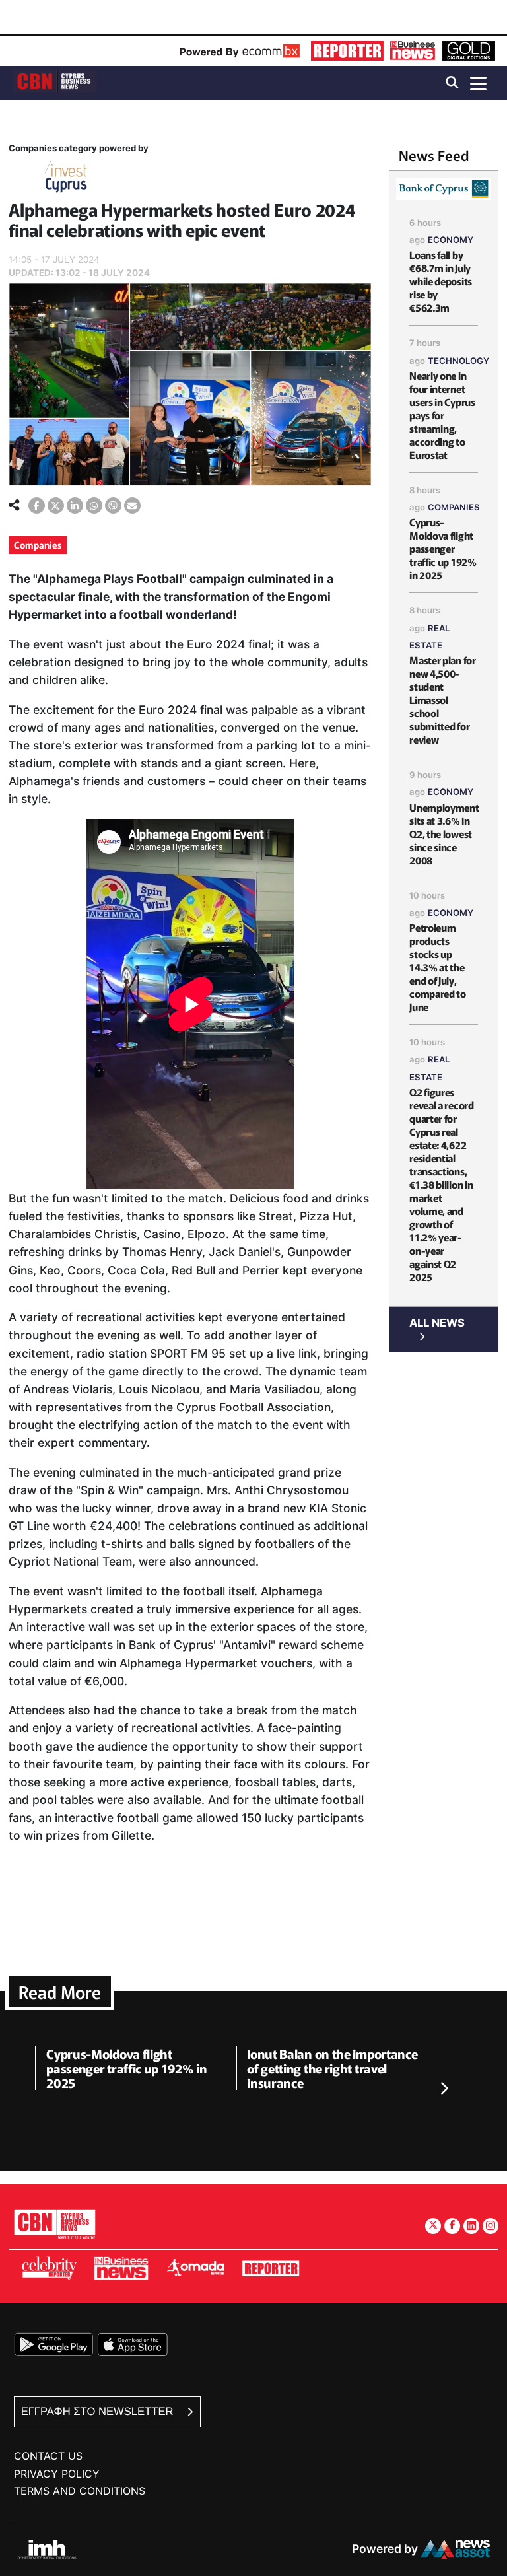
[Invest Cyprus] (66, 179)
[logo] (55, 82)
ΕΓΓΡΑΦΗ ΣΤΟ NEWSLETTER (99, 2411)
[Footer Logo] (55, 2224)
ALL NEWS (437, 1323)
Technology (458, 361)
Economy (451, 240)
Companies (38, 545)
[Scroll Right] (444, 2089)
